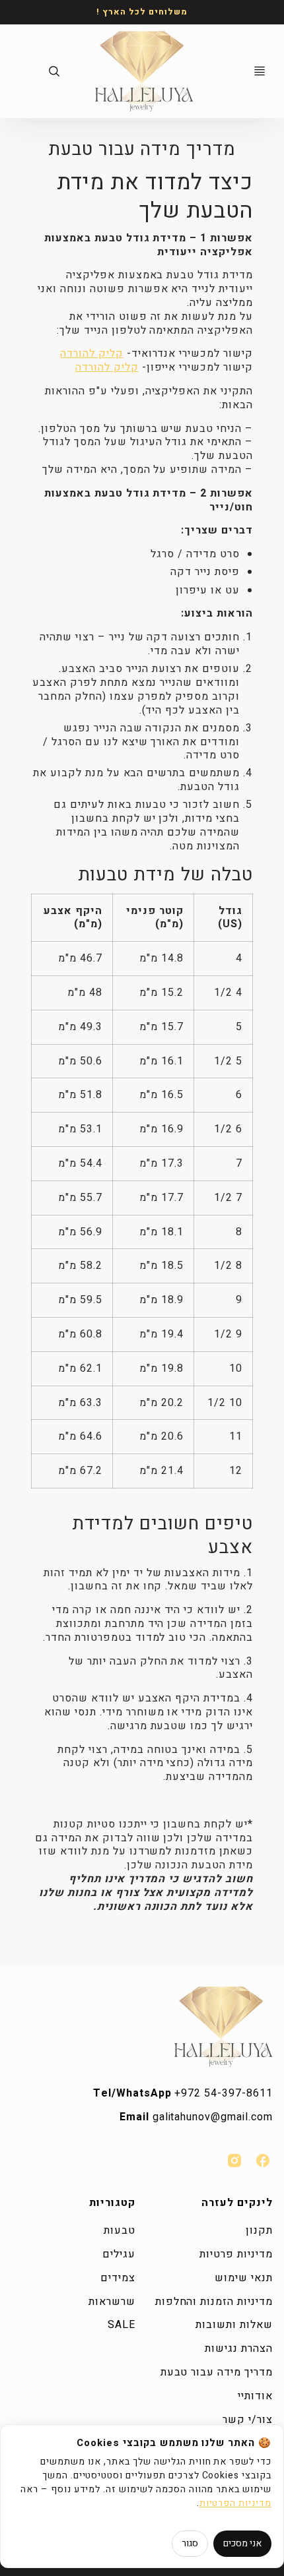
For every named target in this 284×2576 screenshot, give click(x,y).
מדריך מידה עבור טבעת (217, 2372)
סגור (190, 2543)
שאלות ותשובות (234, 2325)
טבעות (120, 2230)
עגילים (119, 2254)
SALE (122, 2325)
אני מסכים (242, 2543)
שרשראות (112, 2302)
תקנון (259, 2230)
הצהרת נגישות (239, 2348)
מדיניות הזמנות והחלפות (214, 2302)
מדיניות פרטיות (236, 2254)
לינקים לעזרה (237, 2203)
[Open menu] (260, 71)
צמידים (118, 2278)
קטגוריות (112, 2203)
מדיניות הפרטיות (235, 2503)
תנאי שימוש (244, 2278)
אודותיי (255, 2396)
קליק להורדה (92, 353)
